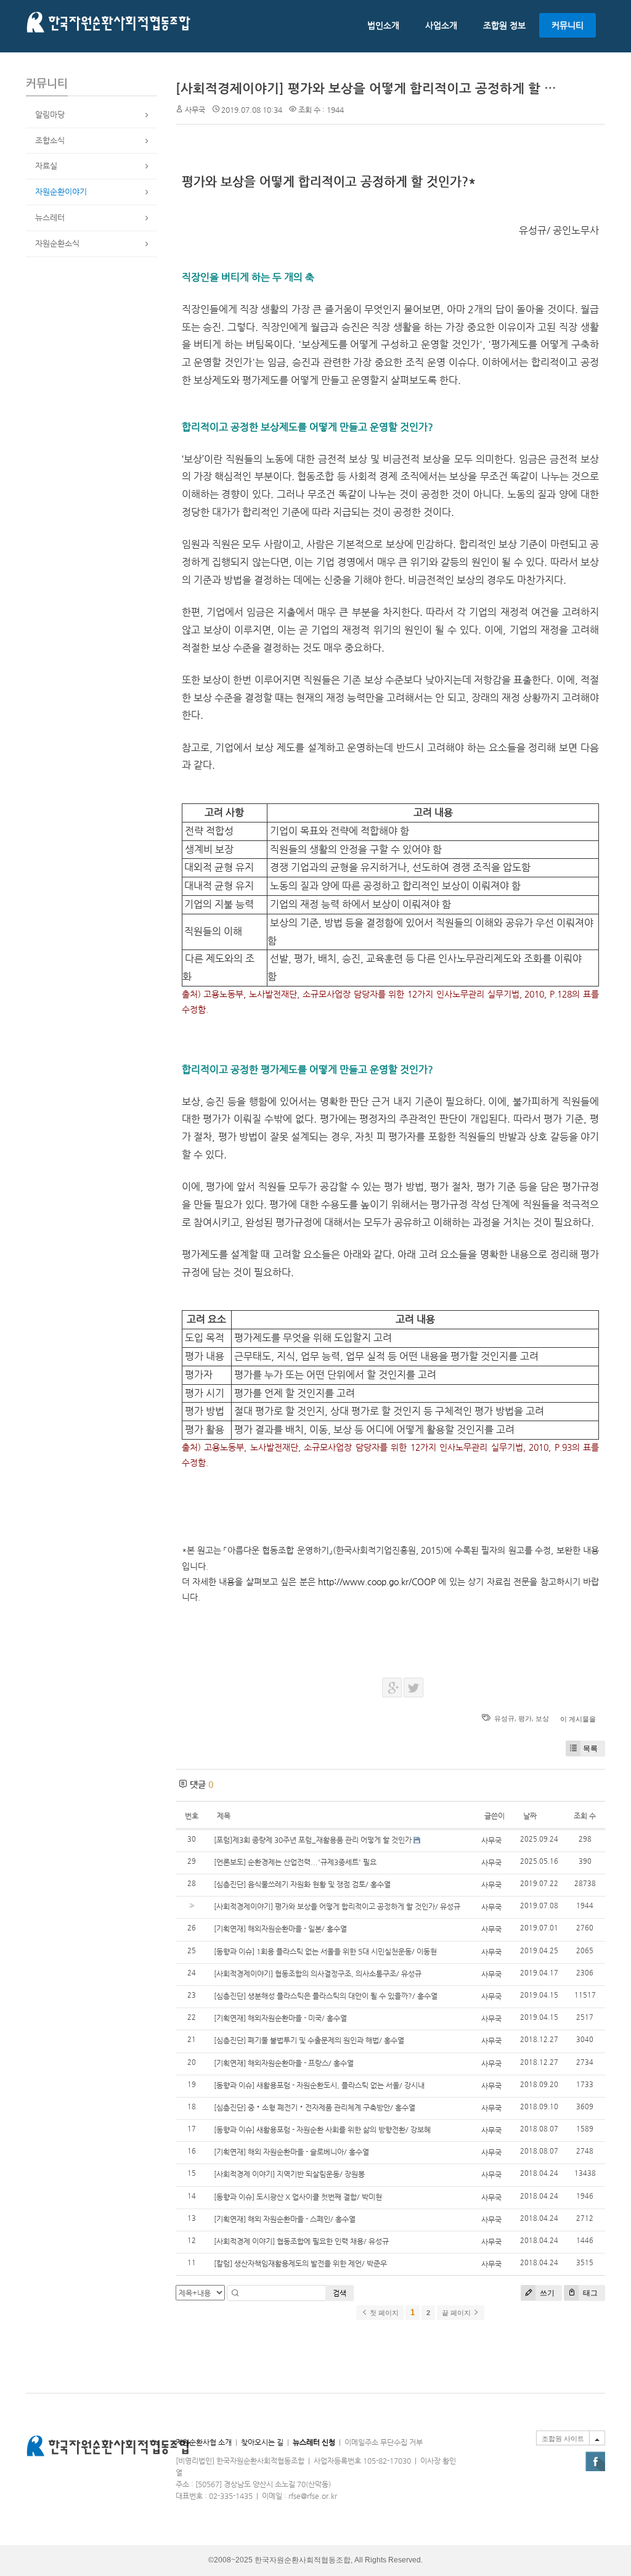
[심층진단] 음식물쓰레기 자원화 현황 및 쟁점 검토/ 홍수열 (302, 1884)
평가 (525, 1718)
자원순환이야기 (61, 191)
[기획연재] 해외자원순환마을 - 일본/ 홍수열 (280, 1929)
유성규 (504, 1718)
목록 (590, 1748)
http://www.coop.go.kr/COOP (377, 1581)
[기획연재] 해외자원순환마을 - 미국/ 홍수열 (280, 2018)
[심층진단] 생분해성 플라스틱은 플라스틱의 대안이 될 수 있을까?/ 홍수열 (326, 1996)
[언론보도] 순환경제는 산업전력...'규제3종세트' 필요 (295, 1862)
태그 (589, 2293)
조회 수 (585, 1816)
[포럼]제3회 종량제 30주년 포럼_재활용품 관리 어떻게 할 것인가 (313, 1840)
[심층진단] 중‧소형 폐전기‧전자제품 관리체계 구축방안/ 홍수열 (315, 2107)
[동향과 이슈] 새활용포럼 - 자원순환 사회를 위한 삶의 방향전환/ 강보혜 (322, 2130)
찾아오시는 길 (262, 2442)
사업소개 (441, 25)
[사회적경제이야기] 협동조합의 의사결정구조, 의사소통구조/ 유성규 (318, 1974)
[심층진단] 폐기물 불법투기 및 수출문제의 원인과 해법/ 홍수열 (309, 2040)
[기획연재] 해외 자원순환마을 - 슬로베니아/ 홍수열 (291, 2152)
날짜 (530, 1816)
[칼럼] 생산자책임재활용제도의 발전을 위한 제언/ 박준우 (300, 2263)
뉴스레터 (50, 217)
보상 (542, 1718)
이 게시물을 (578, 1719)
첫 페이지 (383, 2313)
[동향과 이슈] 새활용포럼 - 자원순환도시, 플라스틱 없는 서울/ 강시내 (319, 2085)
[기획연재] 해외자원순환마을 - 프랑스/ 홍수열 (284, 2063)
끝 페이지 (457, 2313)
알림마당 (50, 114)
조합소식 (50, 140)
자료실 (46, 166)
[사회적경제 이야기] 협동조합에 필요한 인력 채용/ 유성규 (301, 2241)
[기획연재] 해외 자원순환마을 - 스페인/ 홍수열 (285, 2219)
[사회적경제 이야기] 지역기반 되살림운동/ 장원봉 (289, 2174)
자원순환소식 (57, 243)
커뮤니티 (568, 25)
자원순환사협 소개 (204, 2442)
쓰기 (546, 2293)
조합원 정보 (504, 25)
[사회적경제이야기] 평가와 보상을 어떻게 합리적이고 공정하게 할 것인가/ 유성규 (401, 88)
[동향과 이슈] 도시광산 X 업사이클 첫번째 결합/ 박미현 (298, 2197)
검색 (340, 2293)
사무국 (195, 110)
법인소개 (383, 25)
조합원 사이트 (563, 2439)
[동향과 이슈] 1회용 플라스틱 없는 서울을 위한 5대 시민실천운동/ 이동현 (325, 1951)
